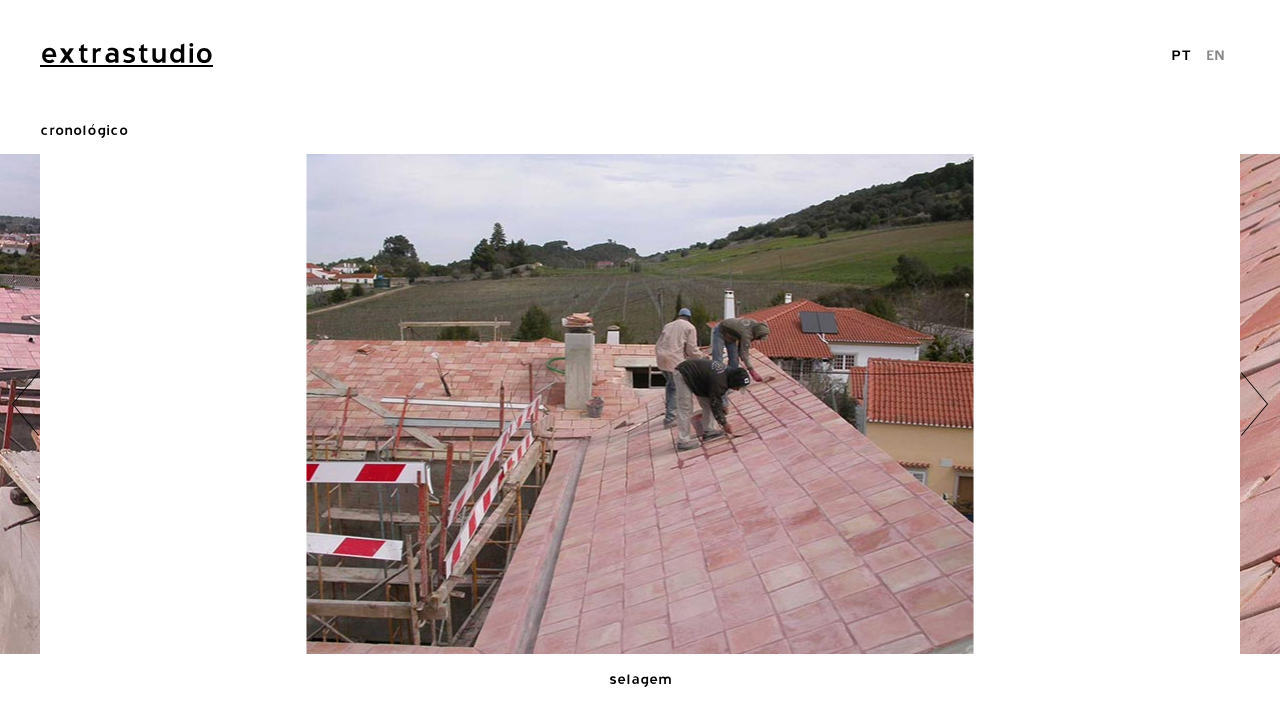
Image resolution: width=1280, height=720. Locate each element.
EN (1215, 54)
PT (1181, 54)
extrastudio (126, 53)
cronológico (84, 129)
